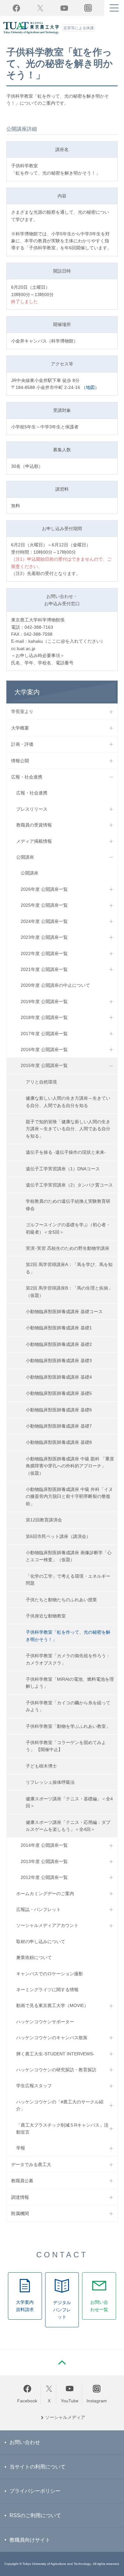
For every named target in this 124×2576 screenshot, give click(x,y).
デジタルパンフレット (62, 2310)
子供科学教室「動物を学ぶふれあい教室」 (68, 1726)
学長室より (22, 711)
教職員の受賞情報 (34, 825)
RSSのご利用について (35, 2515)
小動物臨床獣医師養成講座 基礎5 (59, 1393)
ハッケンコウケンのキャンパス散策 (52, 2038)
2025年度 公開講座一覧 (44, 905)
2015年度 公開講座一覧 (44, 1065)
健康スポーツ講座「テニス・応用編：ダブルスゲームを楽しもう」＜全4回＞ (68, 1826)
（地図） (90, 387)
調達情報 (20, 2197)
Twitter (40, 8)
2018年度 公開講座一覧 (44, 1017)
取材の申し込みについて (41, 1942)
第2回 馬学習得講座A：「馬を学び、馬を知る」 (69, 1268)
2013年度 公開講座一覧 (44, 1861)
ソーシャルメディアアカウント (47, 1925)
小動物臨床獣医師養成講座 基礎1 (59, 1328)
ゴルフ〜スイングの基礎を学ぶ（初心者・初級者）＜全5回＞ (68, 1228)
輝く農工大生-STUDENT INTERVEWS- (55, 2054)
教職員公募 (22, 2181)
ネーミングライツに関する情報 (47, 1990)
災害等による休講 (79, 28)
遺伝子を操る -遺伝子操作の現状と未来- (66, 1152)
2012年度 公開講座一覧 (44, 1877)
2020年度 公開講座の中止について (55, 985)
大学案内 (27, 692)
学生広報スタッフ (34, 2086)
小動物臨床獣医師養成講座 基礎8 (59, 1442)
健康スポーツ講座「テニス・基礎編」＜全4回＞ (69, 1802)
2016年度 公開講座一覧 (44, 1049)
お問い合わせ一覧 (99, 2306)
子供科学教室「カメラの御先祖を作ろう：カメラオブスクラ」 (68, 1659)
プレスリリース (32, 809)
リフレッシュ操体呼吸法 (50, 1782)
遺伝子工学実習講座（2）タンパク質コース (69, 1185)
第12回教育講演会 (44, 1520)
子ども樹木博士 (41, 1766)
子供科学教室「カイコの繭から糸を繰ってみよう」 (68, 1706)
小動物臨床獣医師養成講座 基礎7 (59, 1426)
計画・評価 (22, 744)
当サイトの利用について (38, 2467)
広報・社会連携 (27, 777)
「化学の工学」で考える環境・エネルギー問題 (68, 1580)
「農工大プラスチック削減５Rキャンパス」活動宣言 (62, 2129)
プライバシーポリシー (35, 2491)
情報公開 (20, 761)
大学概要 (20, 728)
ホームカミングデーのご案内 (45, 1894)
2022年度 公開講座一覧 (44, 953)
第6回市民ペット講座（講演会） (58, 1536)
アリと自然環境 (41, 1082)
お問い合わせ (25, 2442)
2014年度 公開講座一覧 (44, 1845)
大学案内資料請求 (25, 2306)
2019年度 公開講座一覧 (44, 1001)
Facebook (16, 8)
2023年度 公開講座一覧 (44, 937)
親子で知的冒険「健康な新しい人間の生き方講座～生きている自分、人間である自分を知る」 (68, 1129)
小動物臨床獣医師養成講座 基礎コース (64, 1312)
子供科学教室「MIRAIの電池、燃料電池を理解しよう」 (70, 1683)
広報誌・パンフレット (38, 1909)
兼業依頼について (34, 1957)
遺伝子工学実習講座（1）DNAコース (63, 1169)
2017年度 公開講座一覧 (44, 1034)
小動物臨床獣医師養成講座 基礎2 (59, 1344)
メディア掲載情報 (34, 841)
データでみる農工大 (31, 2164)
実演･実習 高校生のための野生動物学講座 (68, 1248)
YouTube (64, 8)
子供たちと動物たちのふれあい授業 (61, 1600)
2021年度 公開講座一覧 (44, 969)
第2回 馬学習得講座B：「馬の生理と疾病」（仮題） (69, 1291)
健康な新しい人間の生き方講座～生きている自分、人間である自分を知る (68, 1102)
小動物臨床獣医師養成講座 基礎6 (59, 1410)
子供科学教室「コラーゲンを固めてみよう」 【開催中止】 (66, 1746)
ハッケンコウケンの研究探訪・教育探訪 (56, 2070)
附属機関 (20, 2213)
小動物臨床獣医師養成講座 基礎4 (59, 1377)
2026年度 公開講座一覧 (44, 889)
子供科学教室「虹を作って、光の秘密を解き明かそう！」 (68, 1636)
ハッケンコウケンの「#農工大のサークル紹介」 (60, 2105)
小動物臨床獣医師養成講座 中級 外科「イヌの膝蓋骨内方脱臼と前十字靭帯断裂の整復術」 (69, 1496)
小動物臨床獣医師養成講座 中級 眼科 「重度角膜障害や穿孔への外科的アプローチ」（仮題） (70, 1466)
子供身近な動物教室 (46, 1616)
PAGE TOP (62, 2363)
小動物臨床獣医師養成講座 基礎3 (59, 1361)
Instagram (97, 2401)
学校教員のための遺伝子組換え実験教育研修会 (68, 1205)
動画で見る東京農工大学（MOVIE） (52, 2005)
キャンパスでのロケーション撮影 (50, 1974)
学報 (21, 2148)
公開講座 (25, 857)
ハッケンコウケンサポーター (45, 2022)
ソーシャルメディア (65, 2417)
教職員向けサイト (30, 2540)
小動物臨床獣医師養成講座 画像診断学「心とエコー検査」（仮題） (69, 1556)
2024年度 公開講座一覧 (44, 921)
